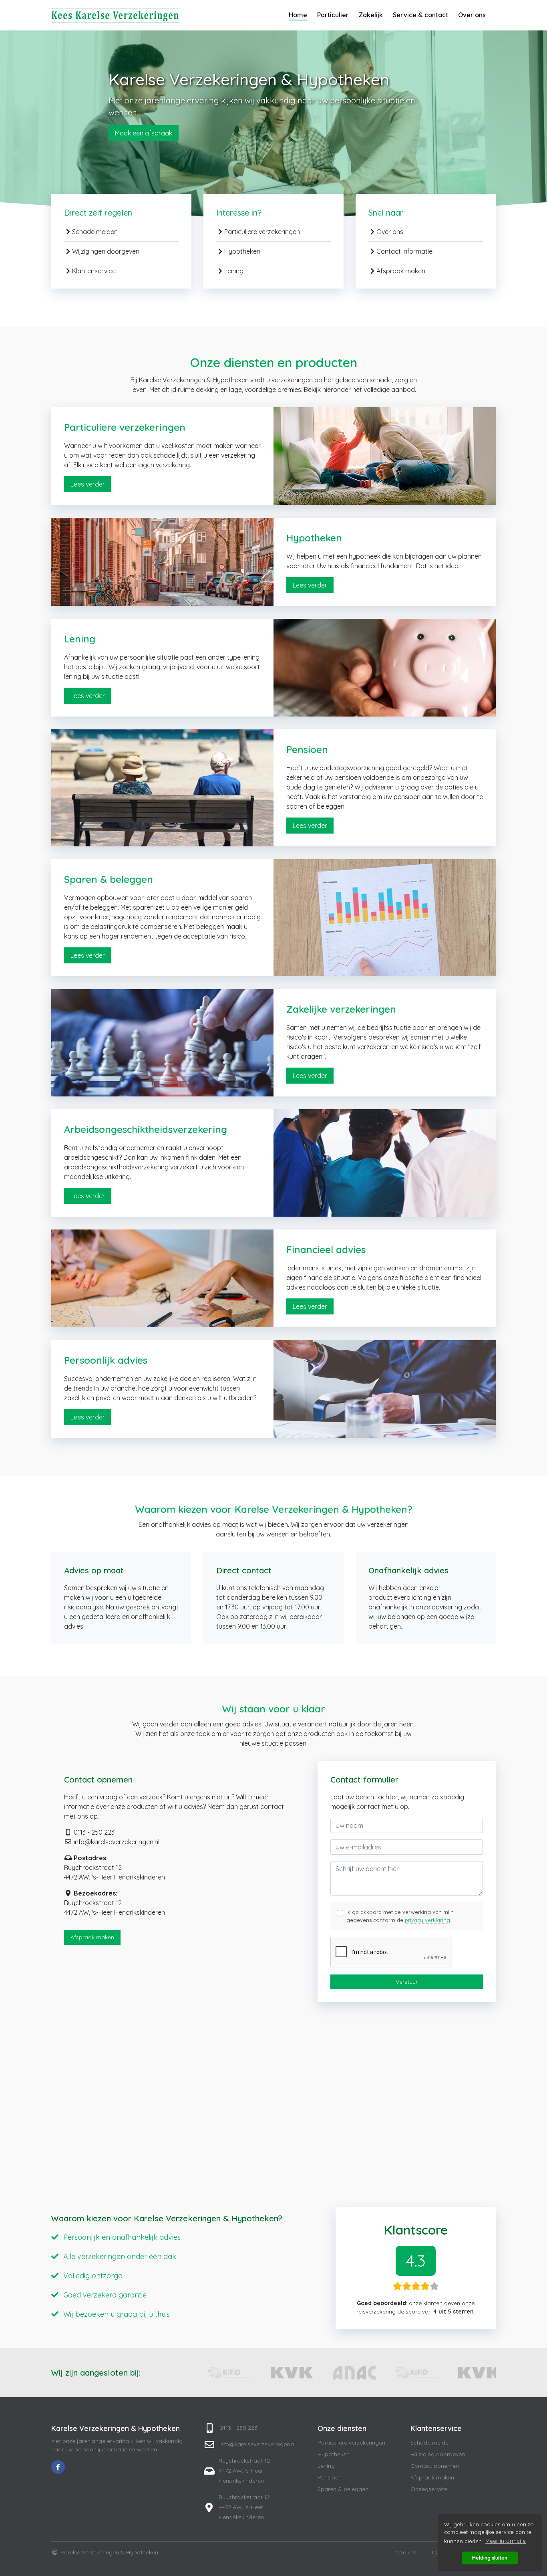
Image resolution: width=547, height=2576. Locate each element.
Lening (234, 271)
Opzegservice (429, 2489)
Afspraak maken (401, 271)
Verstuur (407, 1982)
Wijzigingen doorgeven (106, 251)
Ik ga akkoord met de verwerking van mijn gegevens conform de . (400, 1916)
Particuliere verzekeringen (262, 232)
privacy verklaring (427, 1920)
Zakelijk (371, 15)
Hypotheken (242, 251)
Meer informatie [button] (506, 2541)
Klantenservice (94, 271)
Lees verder (88, 484)
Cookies (406, 2552)
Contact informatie (404, 251)
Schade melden (95, 232)
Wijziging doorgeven (438, 2454)
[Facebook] (58, 2467)
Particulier (333, 15)
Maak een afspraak (144, 133)
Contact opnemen (435, 2466)
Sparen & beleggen (343, 2489)
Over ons (472, 15)
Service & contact (420, 15)
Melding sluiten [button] (490, 2558)
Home (298, 15)
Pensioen (330, 2477)
